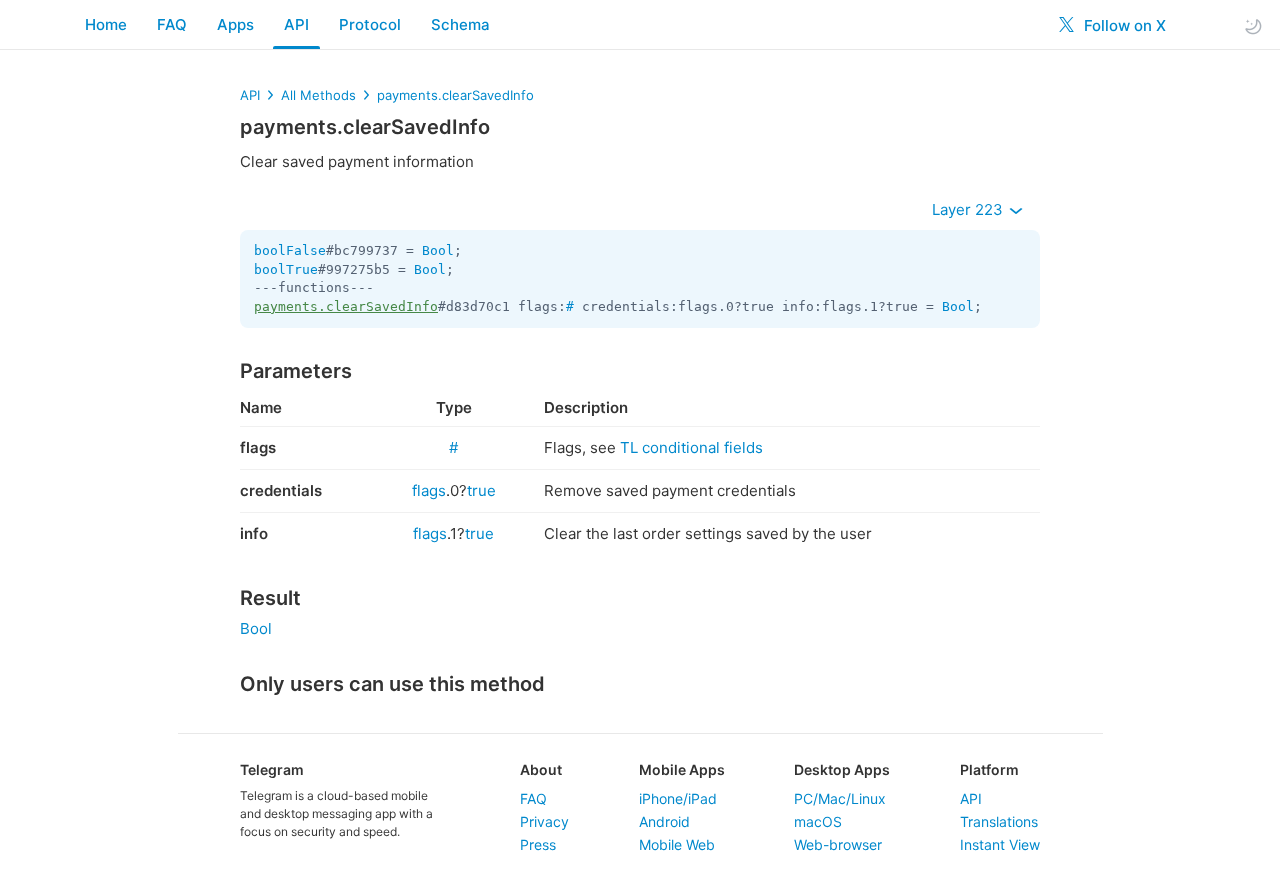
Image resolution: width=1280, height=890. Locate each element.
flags (429, 490)
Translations (999, 821)
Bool (438, 250)
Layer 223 (969, 209)
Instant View (1000, 844)
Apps (235, 24)
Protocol (370, 24)
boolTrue (286, 269)
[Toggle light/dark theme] (1253, 25)
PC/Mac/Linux (840, 798)
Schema (460, 24)
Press (538, 844)
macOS (818, 821)
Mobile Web (677, 844)
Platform (989, 769)
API (296, 24)
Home (106, 24)
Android (664, 821)
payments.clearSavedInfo (455, 95)
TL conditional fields (691, 447)
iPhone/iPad (678, 798)
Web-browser (838, 844)
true (481, 490)
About (541, 769)
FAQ (172, 24)
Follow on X (1123, 25)
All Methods (318, 95)
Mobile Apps (682, 769)
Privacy (544, 821)
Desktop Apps (842, 769)
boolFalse (290, 250)
